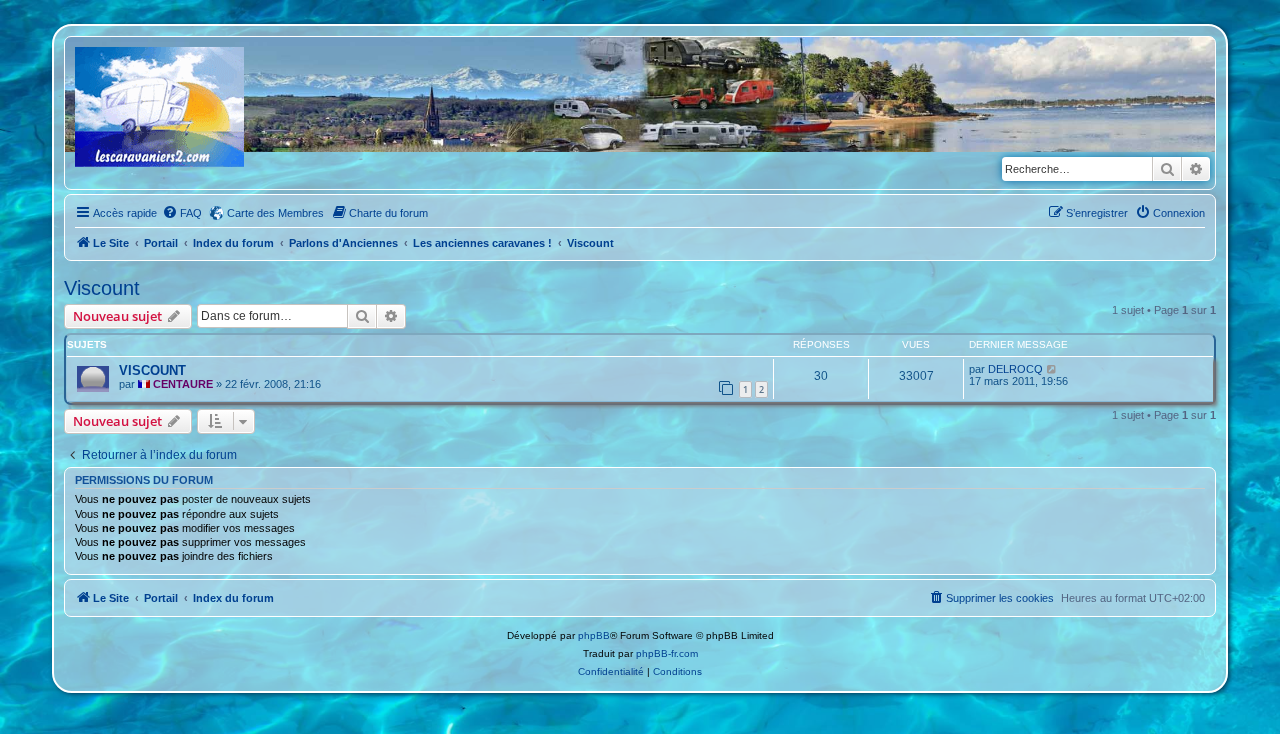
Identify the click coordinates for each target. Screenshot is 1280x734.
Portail (161, 243)
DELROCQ (1015, 369)
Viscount (102, 288)
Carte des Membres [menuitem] (275, 213)
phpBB (594, 635)
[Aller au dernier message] (1052, 369)
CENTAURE (183, 384)
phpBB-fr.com (667, 653)
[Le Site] (161, 113)
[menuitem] (182, 213)
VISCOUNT (152, 370)
